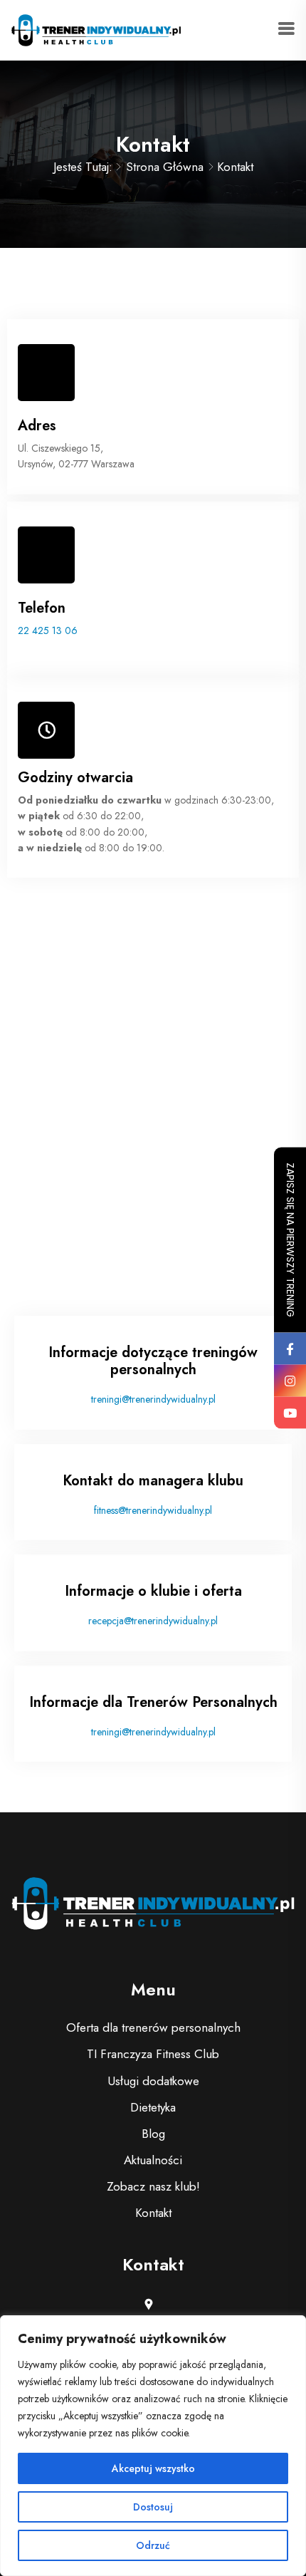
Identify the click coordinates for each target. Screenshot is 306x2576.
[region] (153, 2446)
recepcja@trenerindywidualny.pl (153, 1621)
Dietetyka (153, 2107)
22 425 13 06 (48, 630)
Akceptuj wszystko (153, 2468)
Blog (153, 2134)
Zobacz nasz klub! (153, 2186)
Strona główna (165, 167)
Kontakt (153, 2213)
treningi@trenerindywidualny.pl (153, 1399)
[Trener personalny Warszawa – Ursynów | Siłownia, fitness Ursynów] (96, 28)
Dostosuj (153, 2507)
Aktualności (153, 2160)
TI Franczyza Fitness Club (153, 2054)
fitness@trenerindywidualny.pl (153, 1510)
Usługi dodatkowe (153, 2081)
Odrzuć (153, 2545)
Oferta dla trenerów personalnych (153, 2027)
